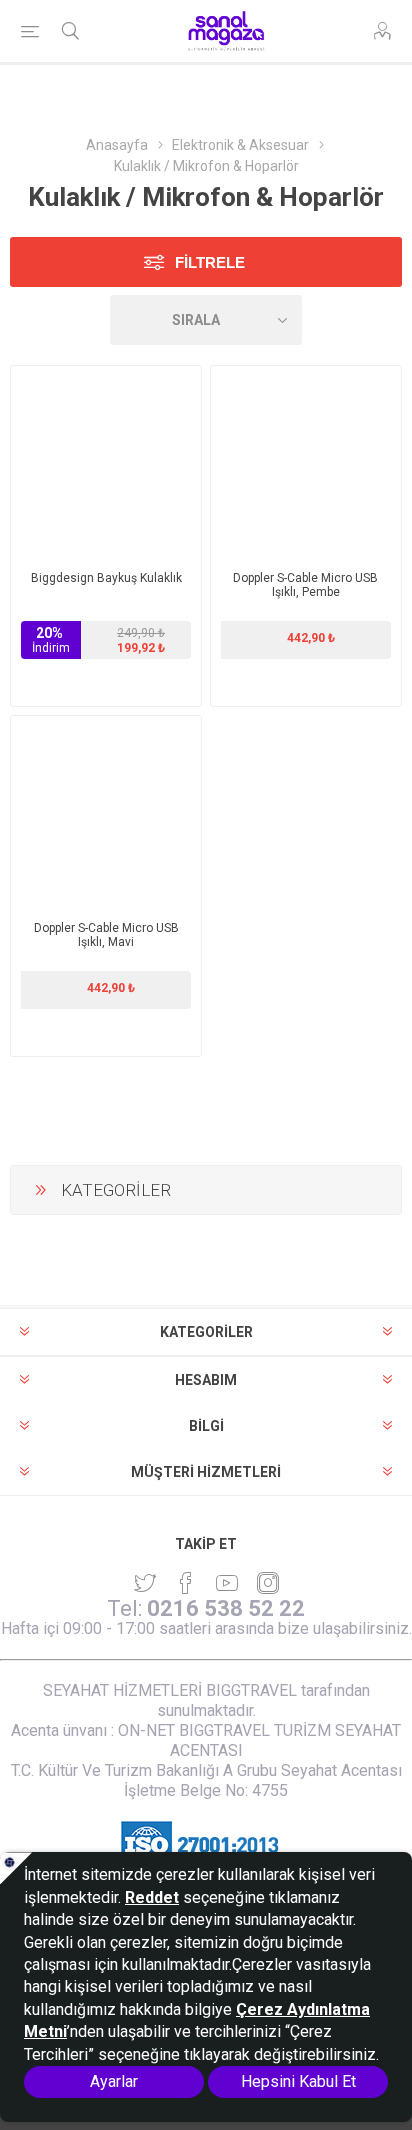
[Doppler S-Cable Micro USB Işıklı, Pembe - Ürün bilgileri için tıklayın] (306, 461)
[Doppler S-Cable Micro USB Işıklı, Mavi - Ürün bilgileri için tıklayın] (106, 811)
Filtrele (210, 262)
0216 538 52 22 (226, 1608)
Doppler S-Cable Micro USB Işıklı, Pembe (305, 585)
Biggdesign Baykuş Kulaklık (106, 578)
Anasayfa (117, 145)
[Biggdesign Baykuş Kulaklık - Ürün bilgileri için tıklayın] (106, 461)
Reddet (152, 1897)
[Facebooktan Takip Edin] (186, 1583)
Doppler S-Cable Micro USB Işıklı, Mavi (106, 935)
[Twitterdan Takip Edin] (145, 1583)
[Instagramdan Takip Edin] (227, 1583)
